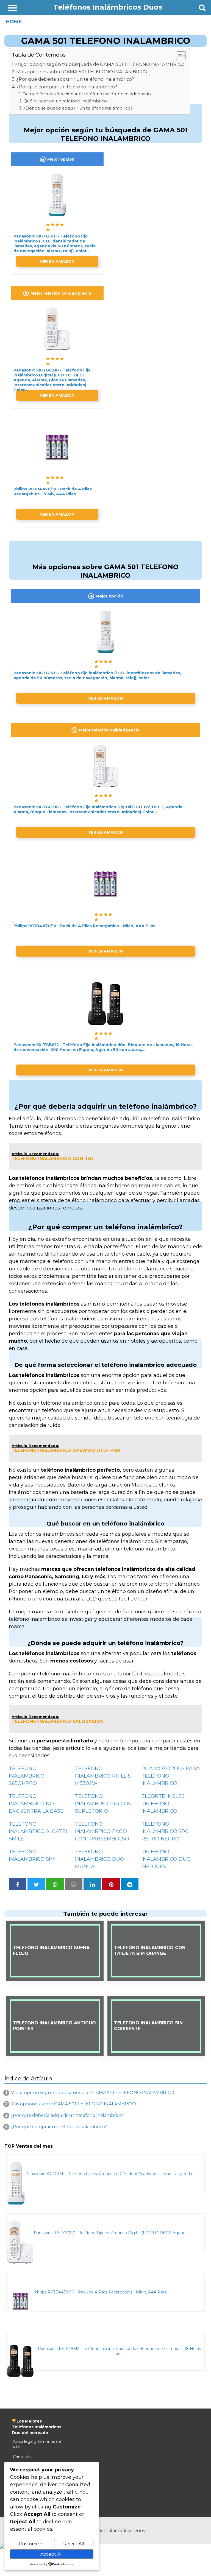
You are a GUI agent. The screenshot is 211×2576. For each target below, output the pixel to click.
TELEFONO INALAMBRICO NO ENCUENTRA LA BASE (36, 1804)
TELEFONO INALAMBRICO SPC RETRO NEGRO (165, 1831)
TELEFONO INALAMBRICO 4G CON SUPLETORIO (103, 1804)
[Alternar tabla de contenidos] (178, 56)
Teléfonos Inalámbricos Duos (108, 7)
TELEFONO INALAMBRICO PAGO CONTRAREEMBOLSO (102, 1831)
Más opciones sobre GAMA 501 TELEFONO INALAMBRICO (82, 72)
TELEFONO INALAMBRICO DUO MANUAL (100, 1859)
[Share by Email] (74, 1884)
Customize (31, 2544)
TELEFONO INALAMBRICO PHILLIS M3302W (103, 1776)
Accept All (52, 2554)
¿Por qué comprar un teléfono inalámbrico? (67, 87)
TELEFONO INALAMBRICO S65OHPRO (27, 1776)
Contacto (22, 2457)
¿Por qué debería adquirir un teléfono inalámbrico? (75, 79)
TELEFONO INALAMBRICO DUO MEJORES (166, 1859)
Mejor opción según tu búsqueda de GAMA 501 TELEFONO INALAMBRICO (100, 64)
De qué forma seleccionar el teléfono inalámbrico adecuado (87, 94)
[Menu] (12, 8)
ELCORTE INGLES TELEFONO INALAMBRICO (163, 1804)
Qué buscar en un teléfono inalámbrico (65, 101)
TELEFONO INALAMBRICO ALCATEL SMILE (39, 1831)
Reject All (74, 2544)
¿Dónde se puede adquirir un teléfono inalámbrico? (78, 108)
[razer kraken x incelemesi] (105, 2546)
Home (14, 22)
